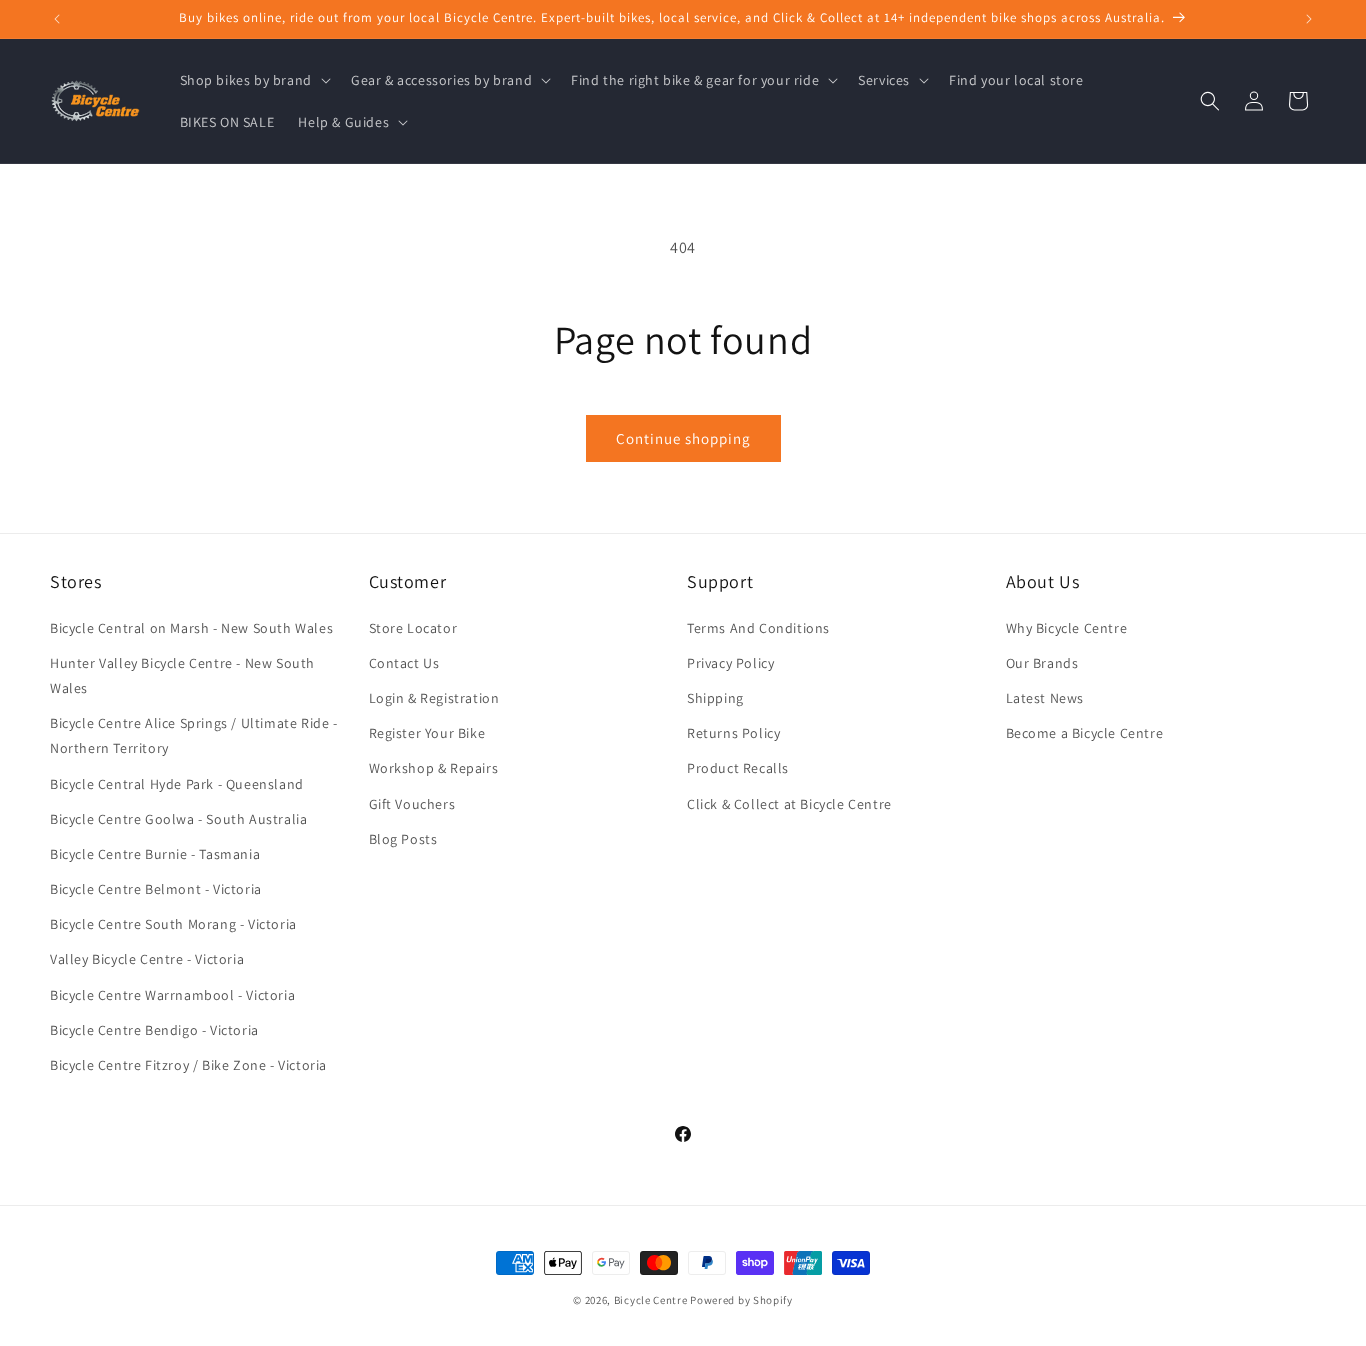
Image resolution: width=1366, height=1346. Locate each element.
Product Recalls (738, 768)
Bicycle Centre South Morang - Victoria (173, 924)
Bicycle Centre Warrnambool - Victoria (172, 994)
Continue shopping (683, 438)
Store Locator (413, 627)
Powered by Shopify (741, 1300)
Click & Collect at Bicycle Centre (789, 803)
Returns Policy (733, 733)
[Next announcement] (1309, 19)
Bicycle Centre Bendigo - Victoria (154, 1029)
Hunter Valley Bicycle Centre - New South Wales (182, 674)
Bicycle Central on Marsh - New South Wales (191, 627)
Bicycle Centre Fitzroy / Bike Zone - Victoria (188, 1064)
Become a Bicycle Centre (1085, 733)
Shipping (715, 697)
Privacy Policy (730, 662)
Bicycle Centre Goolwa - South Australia (178, 818)
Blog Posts (403, 838)
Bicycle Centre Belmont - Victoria (156, 888)
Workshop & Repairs (434, 768)
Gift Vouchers (412, 803)
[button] (253, 80)
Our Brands (1042, 662)
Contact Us (404, 662)
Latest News (1045, 697)
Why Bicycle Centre (1067, 627)
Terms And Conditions (758, 627)
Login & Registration (434, 697)
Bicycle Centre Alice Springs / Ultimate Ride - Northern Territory (194, 735)
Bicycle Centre (651, 1300)
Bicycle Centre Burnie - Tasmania (155, 853)
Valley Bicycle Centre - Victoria (147, 959)
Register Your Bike (427, 733)
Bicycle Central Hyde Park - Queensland (177, 783)
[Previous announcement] (57, 19)
